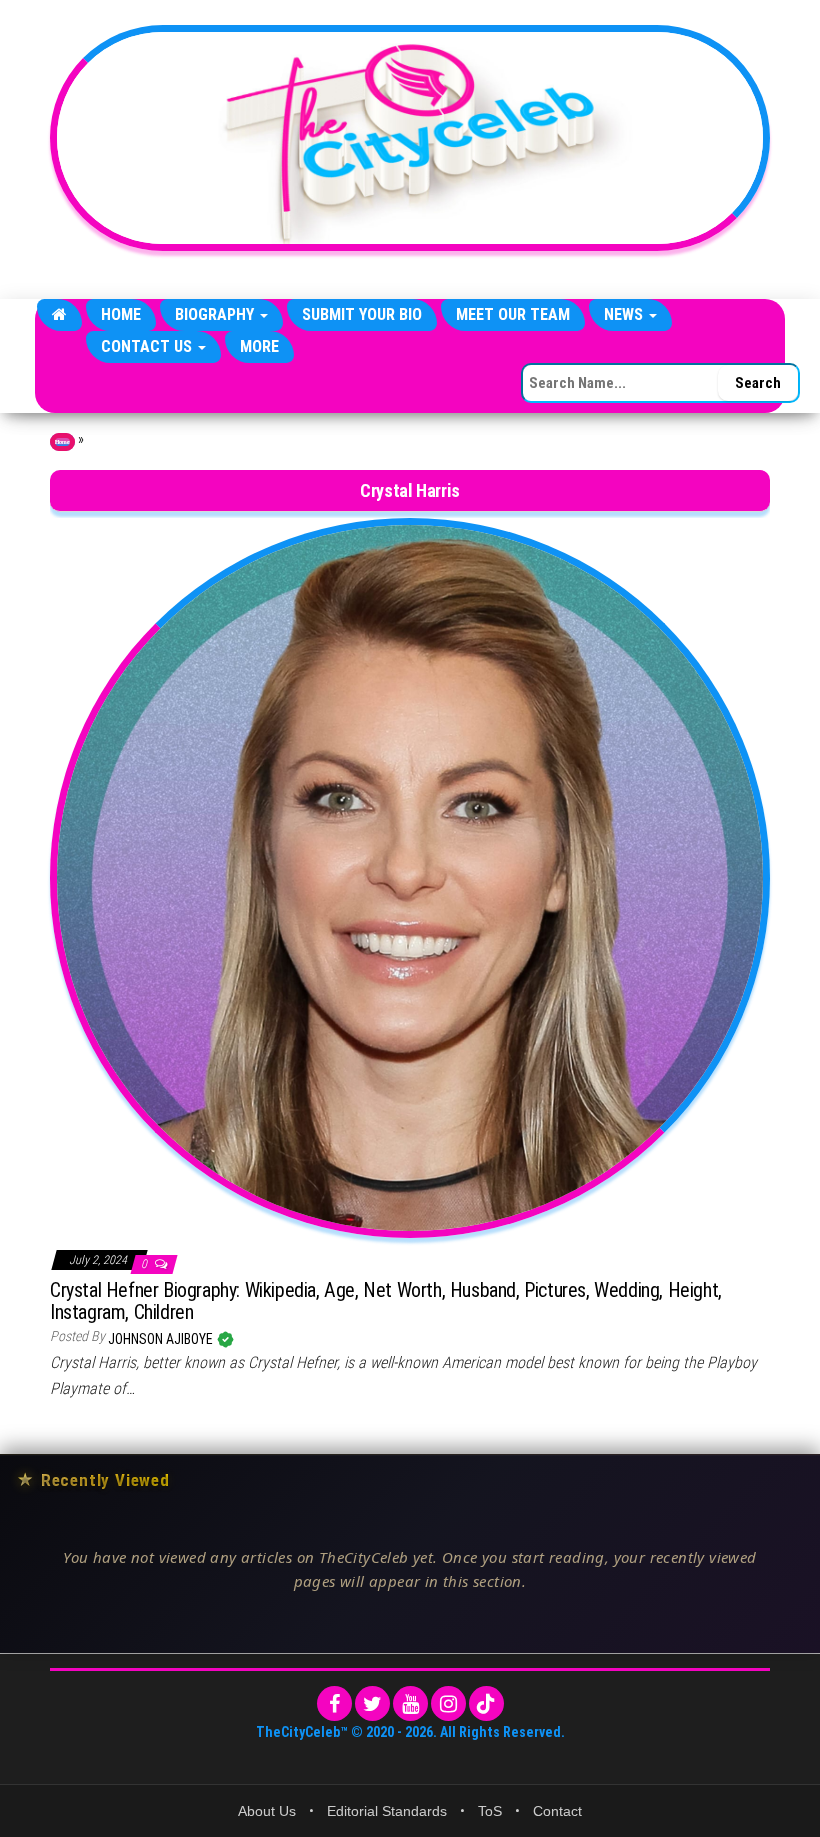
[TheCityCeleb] (59, 315)
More (259, 346)
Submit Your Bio (362, 314)
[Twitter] (372, 1703)
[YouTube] (410, 1703)
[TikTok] (486, 1703)
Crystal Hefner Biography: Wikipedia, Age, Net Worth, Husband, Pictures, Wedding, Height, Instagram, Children (386, 1301)
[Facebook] (334, 1703)
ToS (490, 1811)
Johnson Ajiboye (162, 1339)
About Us (267, 1811)
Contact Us (148, 346)
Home (121, 314)
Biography (216, 314)
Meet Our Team (513, 314)
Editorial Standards (387, 1811)
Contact (557, 1811)
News (625, 314)
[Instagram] (448, 1703)
